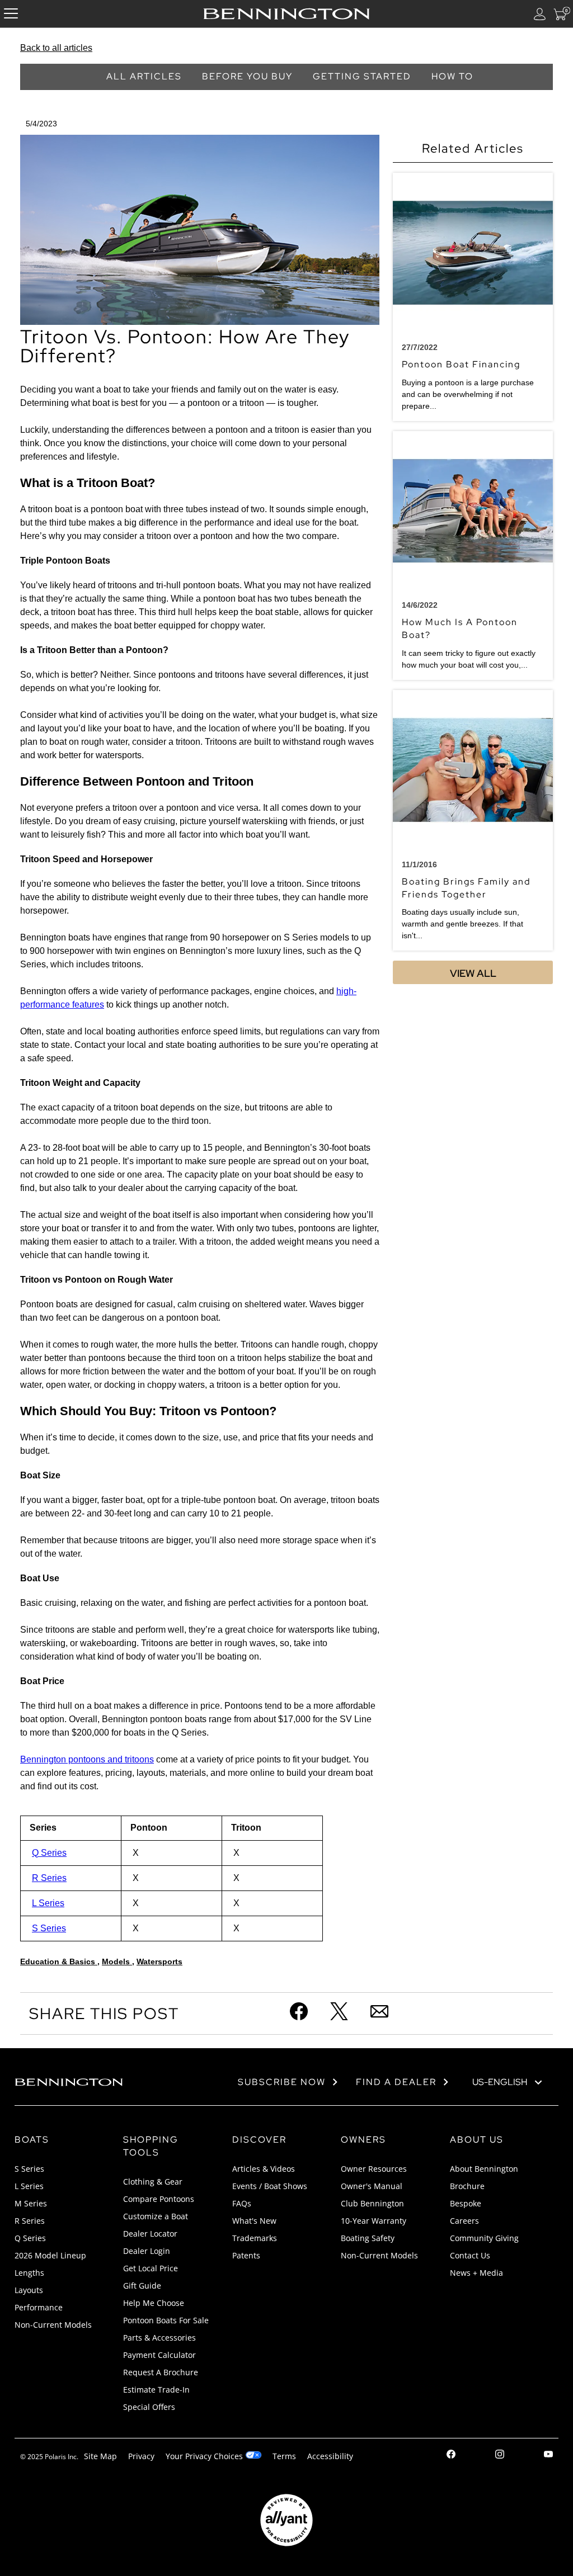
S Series (49, 1928)
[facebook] (451, 2456)
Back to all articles (56, 48)
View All (473, 973)
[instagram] (500, 2456)
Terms (284, 2456)
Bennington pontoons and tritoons (87, 1759)
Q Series (49, 1853)
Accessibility (330, 2456)
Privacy (141, 2456)
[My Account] (540, 14)
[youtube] (548, 2456)
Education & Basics (59, 1961)
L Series (48, 1903)
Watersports (159, 1961)
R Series (49, 1878)
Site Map (100, 2456)
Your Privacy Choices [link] (204, 2456)
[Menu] (11, 14)
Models (117, 1961)
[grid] (200, 1878)
